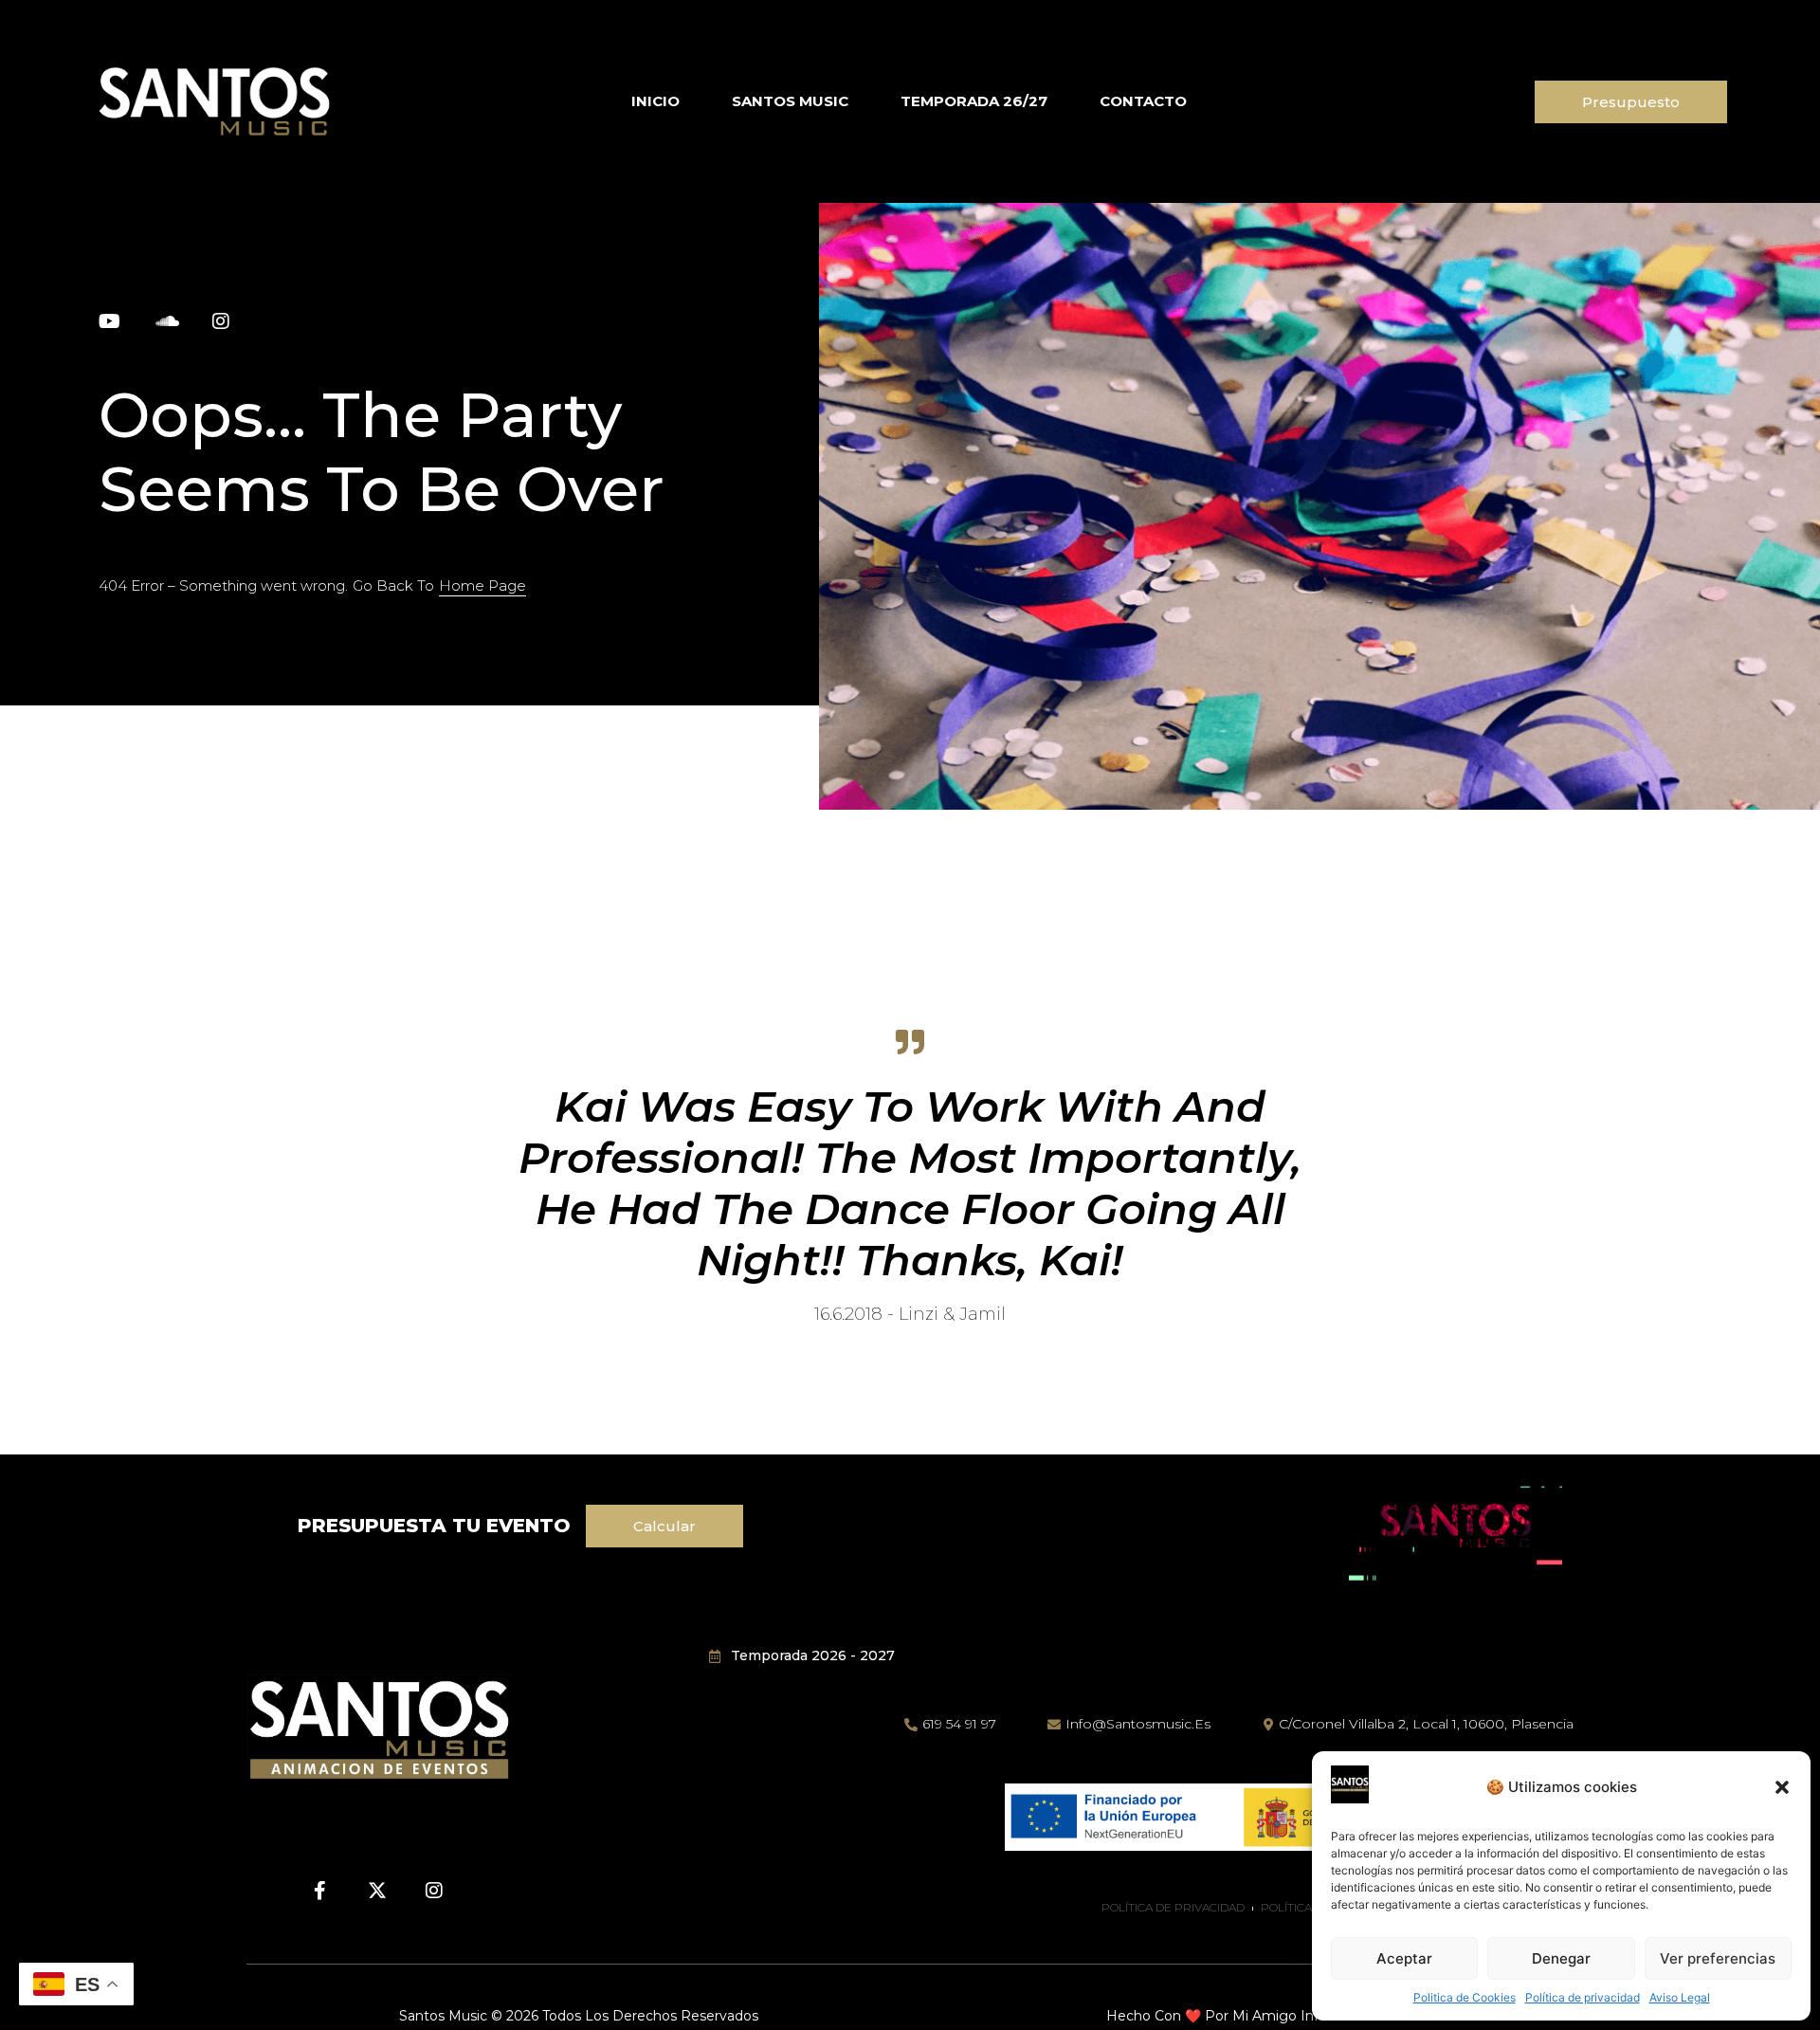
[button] (1782, 1787)
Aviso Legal (1680, 1997)
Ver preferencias (1718, 1958)
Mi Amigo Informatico (1305, 2016)
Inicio (655, 101)
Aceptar (1404, 1958)
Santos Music (790, 101)
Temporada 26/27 (974, 101)
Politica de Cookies (1465, 1997)
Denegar (1561, 1958)
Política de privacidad (1583, 1997)
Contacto (1143, 101)
